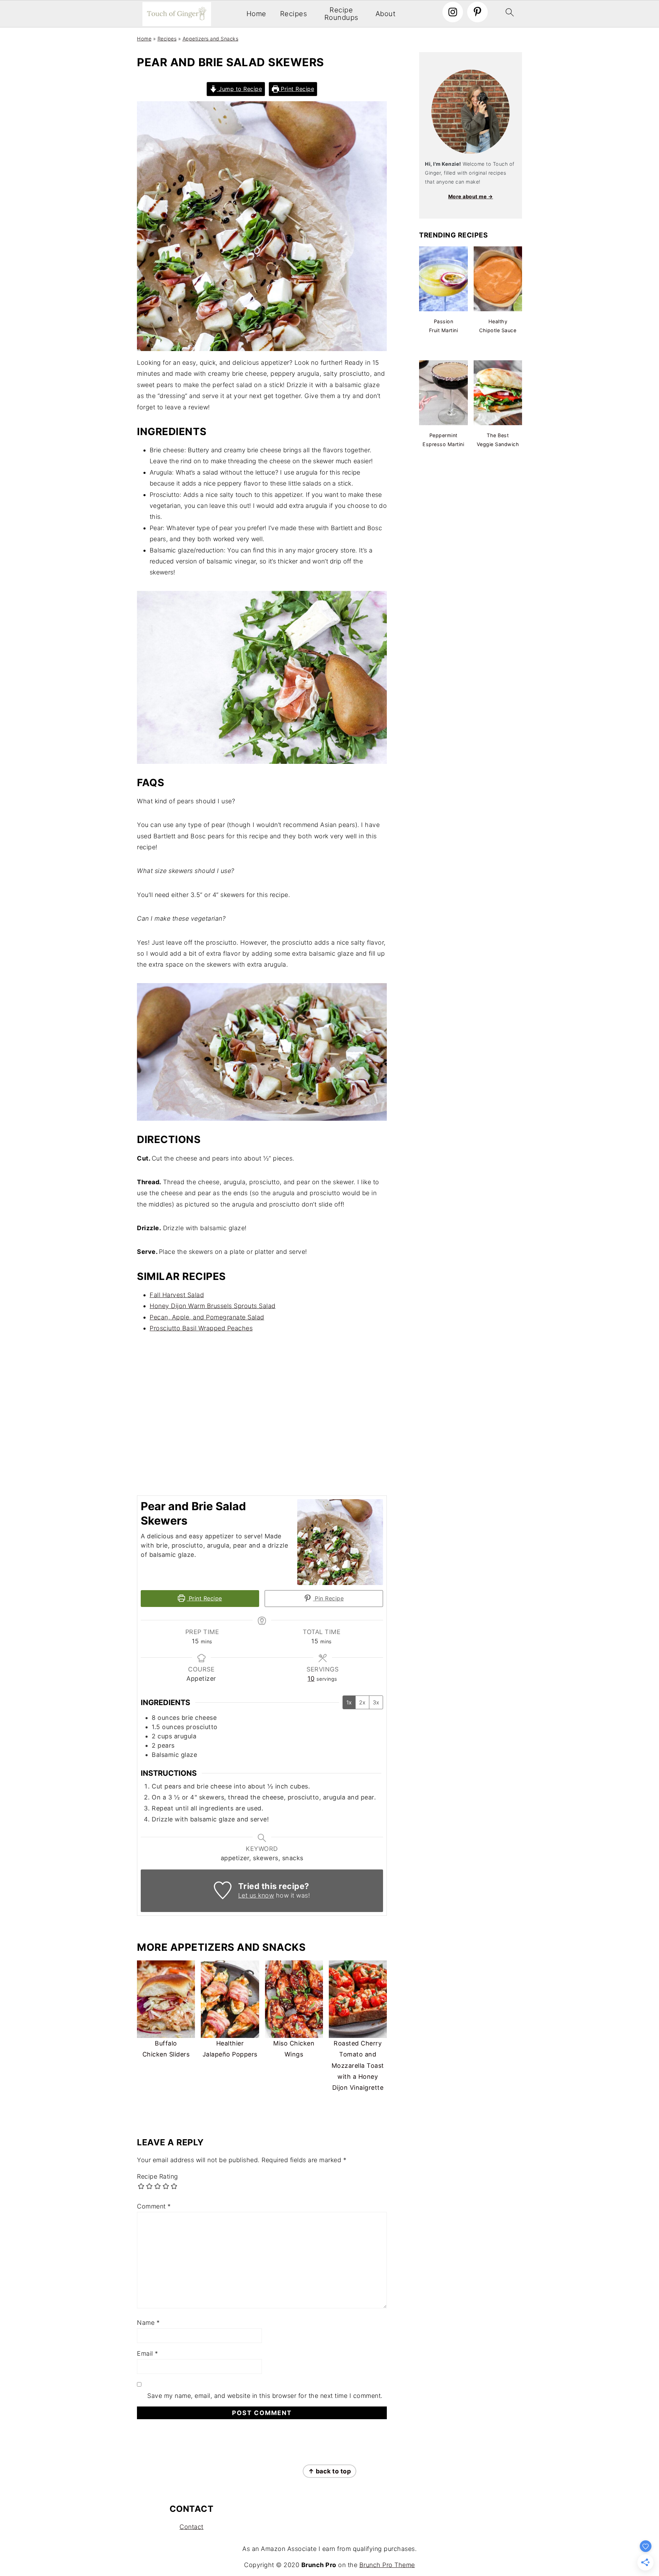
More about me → (471, 196)
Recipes (294, 14)
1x (349, 1702)
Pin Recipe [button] (328, 1598)
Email (148, 2353)
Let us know (256, 1895)
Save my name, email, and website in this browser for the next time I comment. (265, 2396)
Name (148, 2323)
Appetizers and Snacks (211, 39)
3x (376, 1702)
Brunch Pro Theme (387, 2565)
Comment (154, 2206)
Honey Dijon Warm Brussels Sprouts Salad (213, 1306)
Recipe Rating (158, 2176)
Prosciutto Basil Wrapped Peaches (201, 1328)
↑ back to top (330, 2471)
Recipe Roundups (341, 14)
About (386, 14)
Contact (192, 2527)
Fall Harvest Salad (177, 1295)
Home (256, 14)
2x (362, 1702)
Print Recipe (297, 89)
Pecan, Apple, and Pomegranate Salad (207, 1317)
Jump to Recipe (240, 89)
